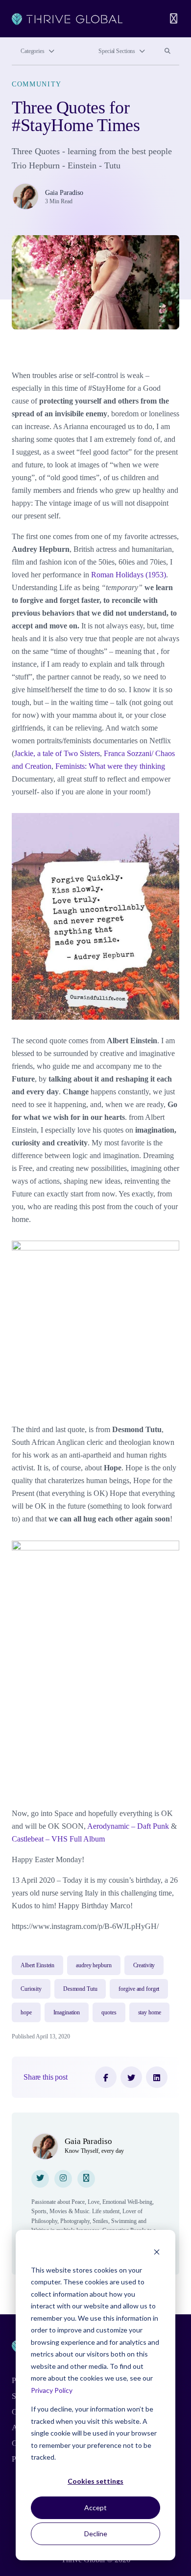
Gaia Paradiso (64, 193)
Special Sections (117, 51)
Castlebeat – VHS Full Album (58, 1839)
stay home (150, 2012)
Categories (33, 51)
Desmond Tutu (80, 1989)
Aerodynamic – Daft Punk (128, 1826)
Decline (96, 2534)
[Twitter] (131, 2077)
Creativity (144, 1965)
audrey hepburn (94, 1965)
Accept (95, 2508)
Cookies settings (95, 2481)
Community (37, 84)
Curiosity (31, 1989)
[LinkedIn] (157, 2077)
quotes (109, 2012)
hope (26, 2012)
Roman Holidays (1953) (129, 575)
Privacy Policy (52, 2390)
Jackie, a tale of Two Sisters (57, 753)
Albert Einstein (37, 1965)
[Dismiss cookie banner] (157, 2251)
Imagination (67, 2012)
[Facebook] (106, 2077)
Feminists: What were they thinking (110, 766)
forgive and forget (139, 1989)
